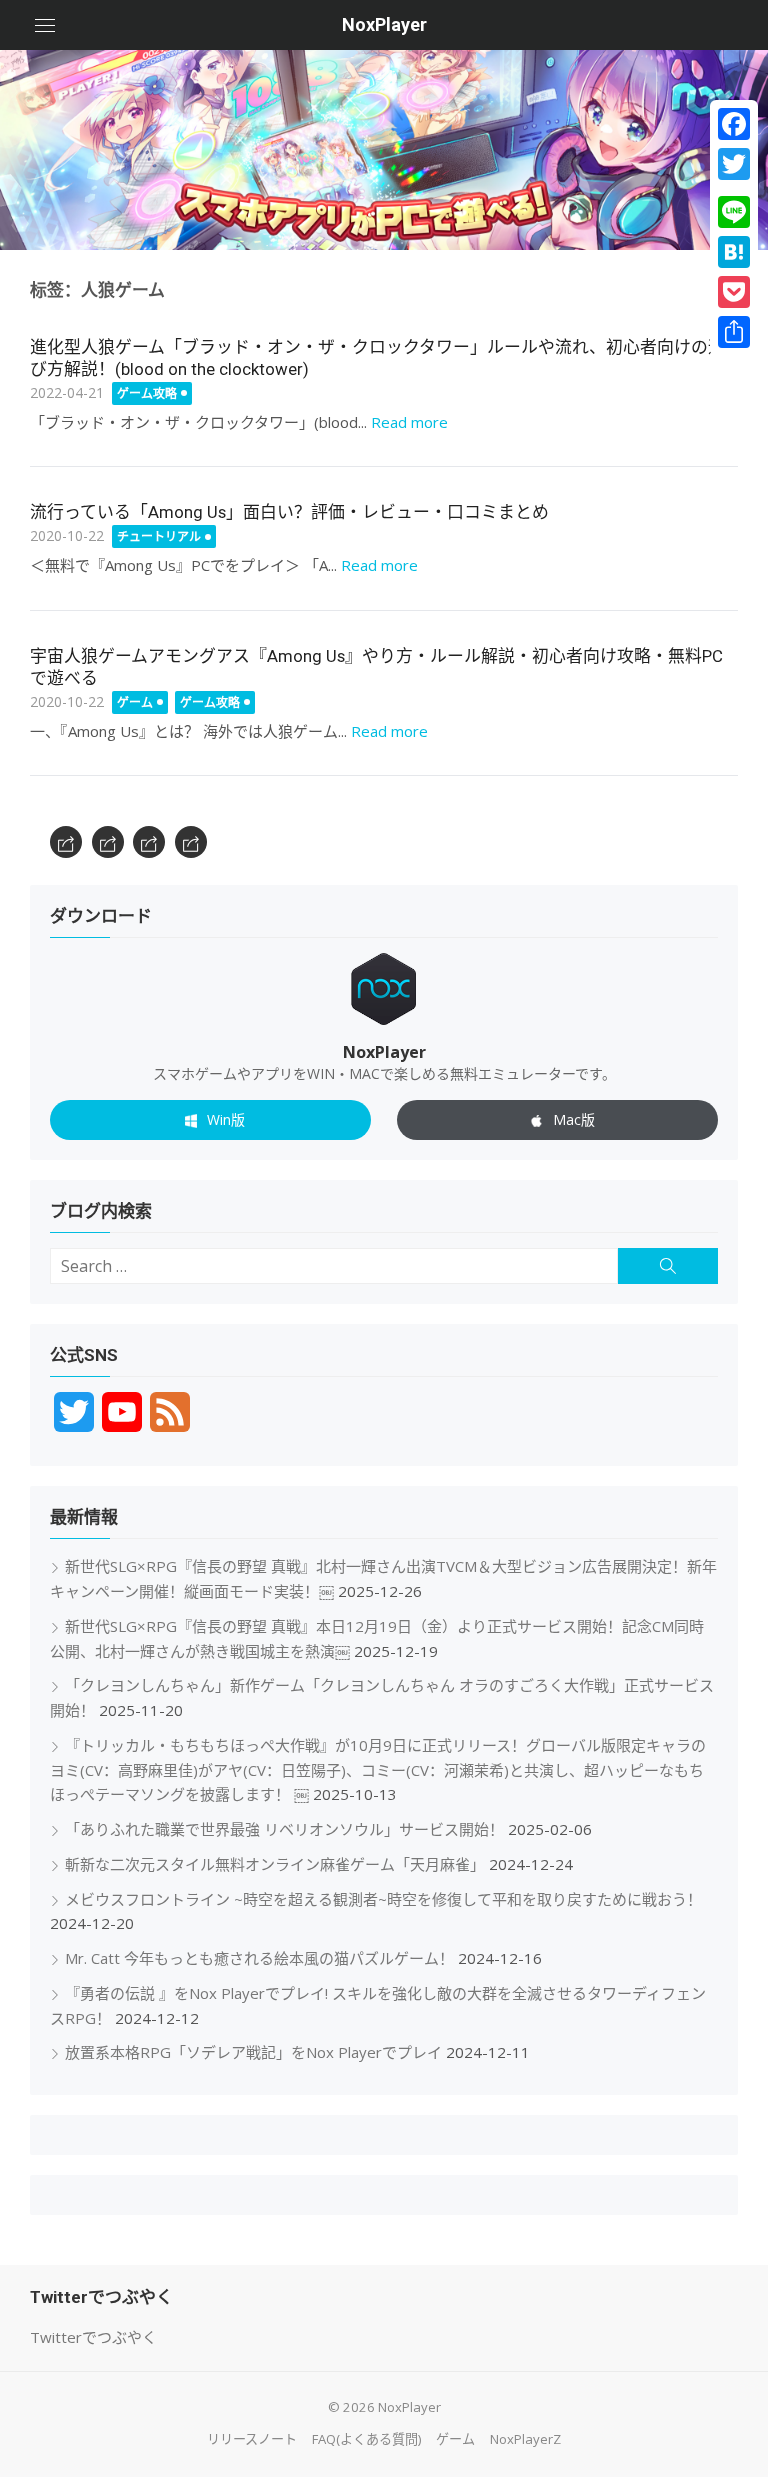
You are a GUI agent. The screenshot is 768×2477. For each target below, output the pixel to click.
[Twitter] (734, 164)
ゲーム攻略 (147, 393)
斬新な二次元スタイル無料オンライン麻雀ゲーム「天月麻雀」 (275, 1864)
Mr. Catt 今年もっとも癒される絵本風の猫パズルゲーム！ (259, 1958)
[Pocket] (734, 292)
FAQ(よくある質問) (366, 2439)
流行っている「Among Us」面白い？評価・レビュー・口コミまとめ (289, 512)
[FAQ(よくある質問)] (108, 842)
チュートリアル (159, 536)
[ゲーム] (149, 842)
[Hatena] (734, 252)
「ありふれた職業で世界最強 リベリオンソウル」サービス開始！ (284, 1829)
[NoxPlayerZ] (191, 842)
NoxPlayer (384, 24)
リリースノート (252, 2439)
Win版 (226, 1119)
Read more (409, 422)
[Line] (734, 212)
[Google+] (734, 188)
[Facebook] (734, 124)
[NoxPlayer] (384, 150)
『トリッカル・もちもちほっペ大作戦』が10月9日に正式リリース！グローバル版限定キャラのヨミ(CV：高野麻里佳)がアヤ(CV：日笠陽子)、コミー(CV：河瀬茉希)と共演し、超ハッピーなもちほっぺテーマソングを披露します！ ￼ (378, 1770)
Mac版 (574, 1119)
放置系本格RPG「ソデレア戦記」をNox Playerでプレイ (253, 2052)
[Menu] (45, 25)
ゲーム (135, 702)
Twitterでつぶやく (93, 2337)
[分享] (734, 332)
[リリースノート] (66, 842)
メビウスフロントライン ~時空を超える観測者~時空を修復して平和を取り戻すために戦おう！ (383, 1899)
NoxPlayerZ (525, 2439)
